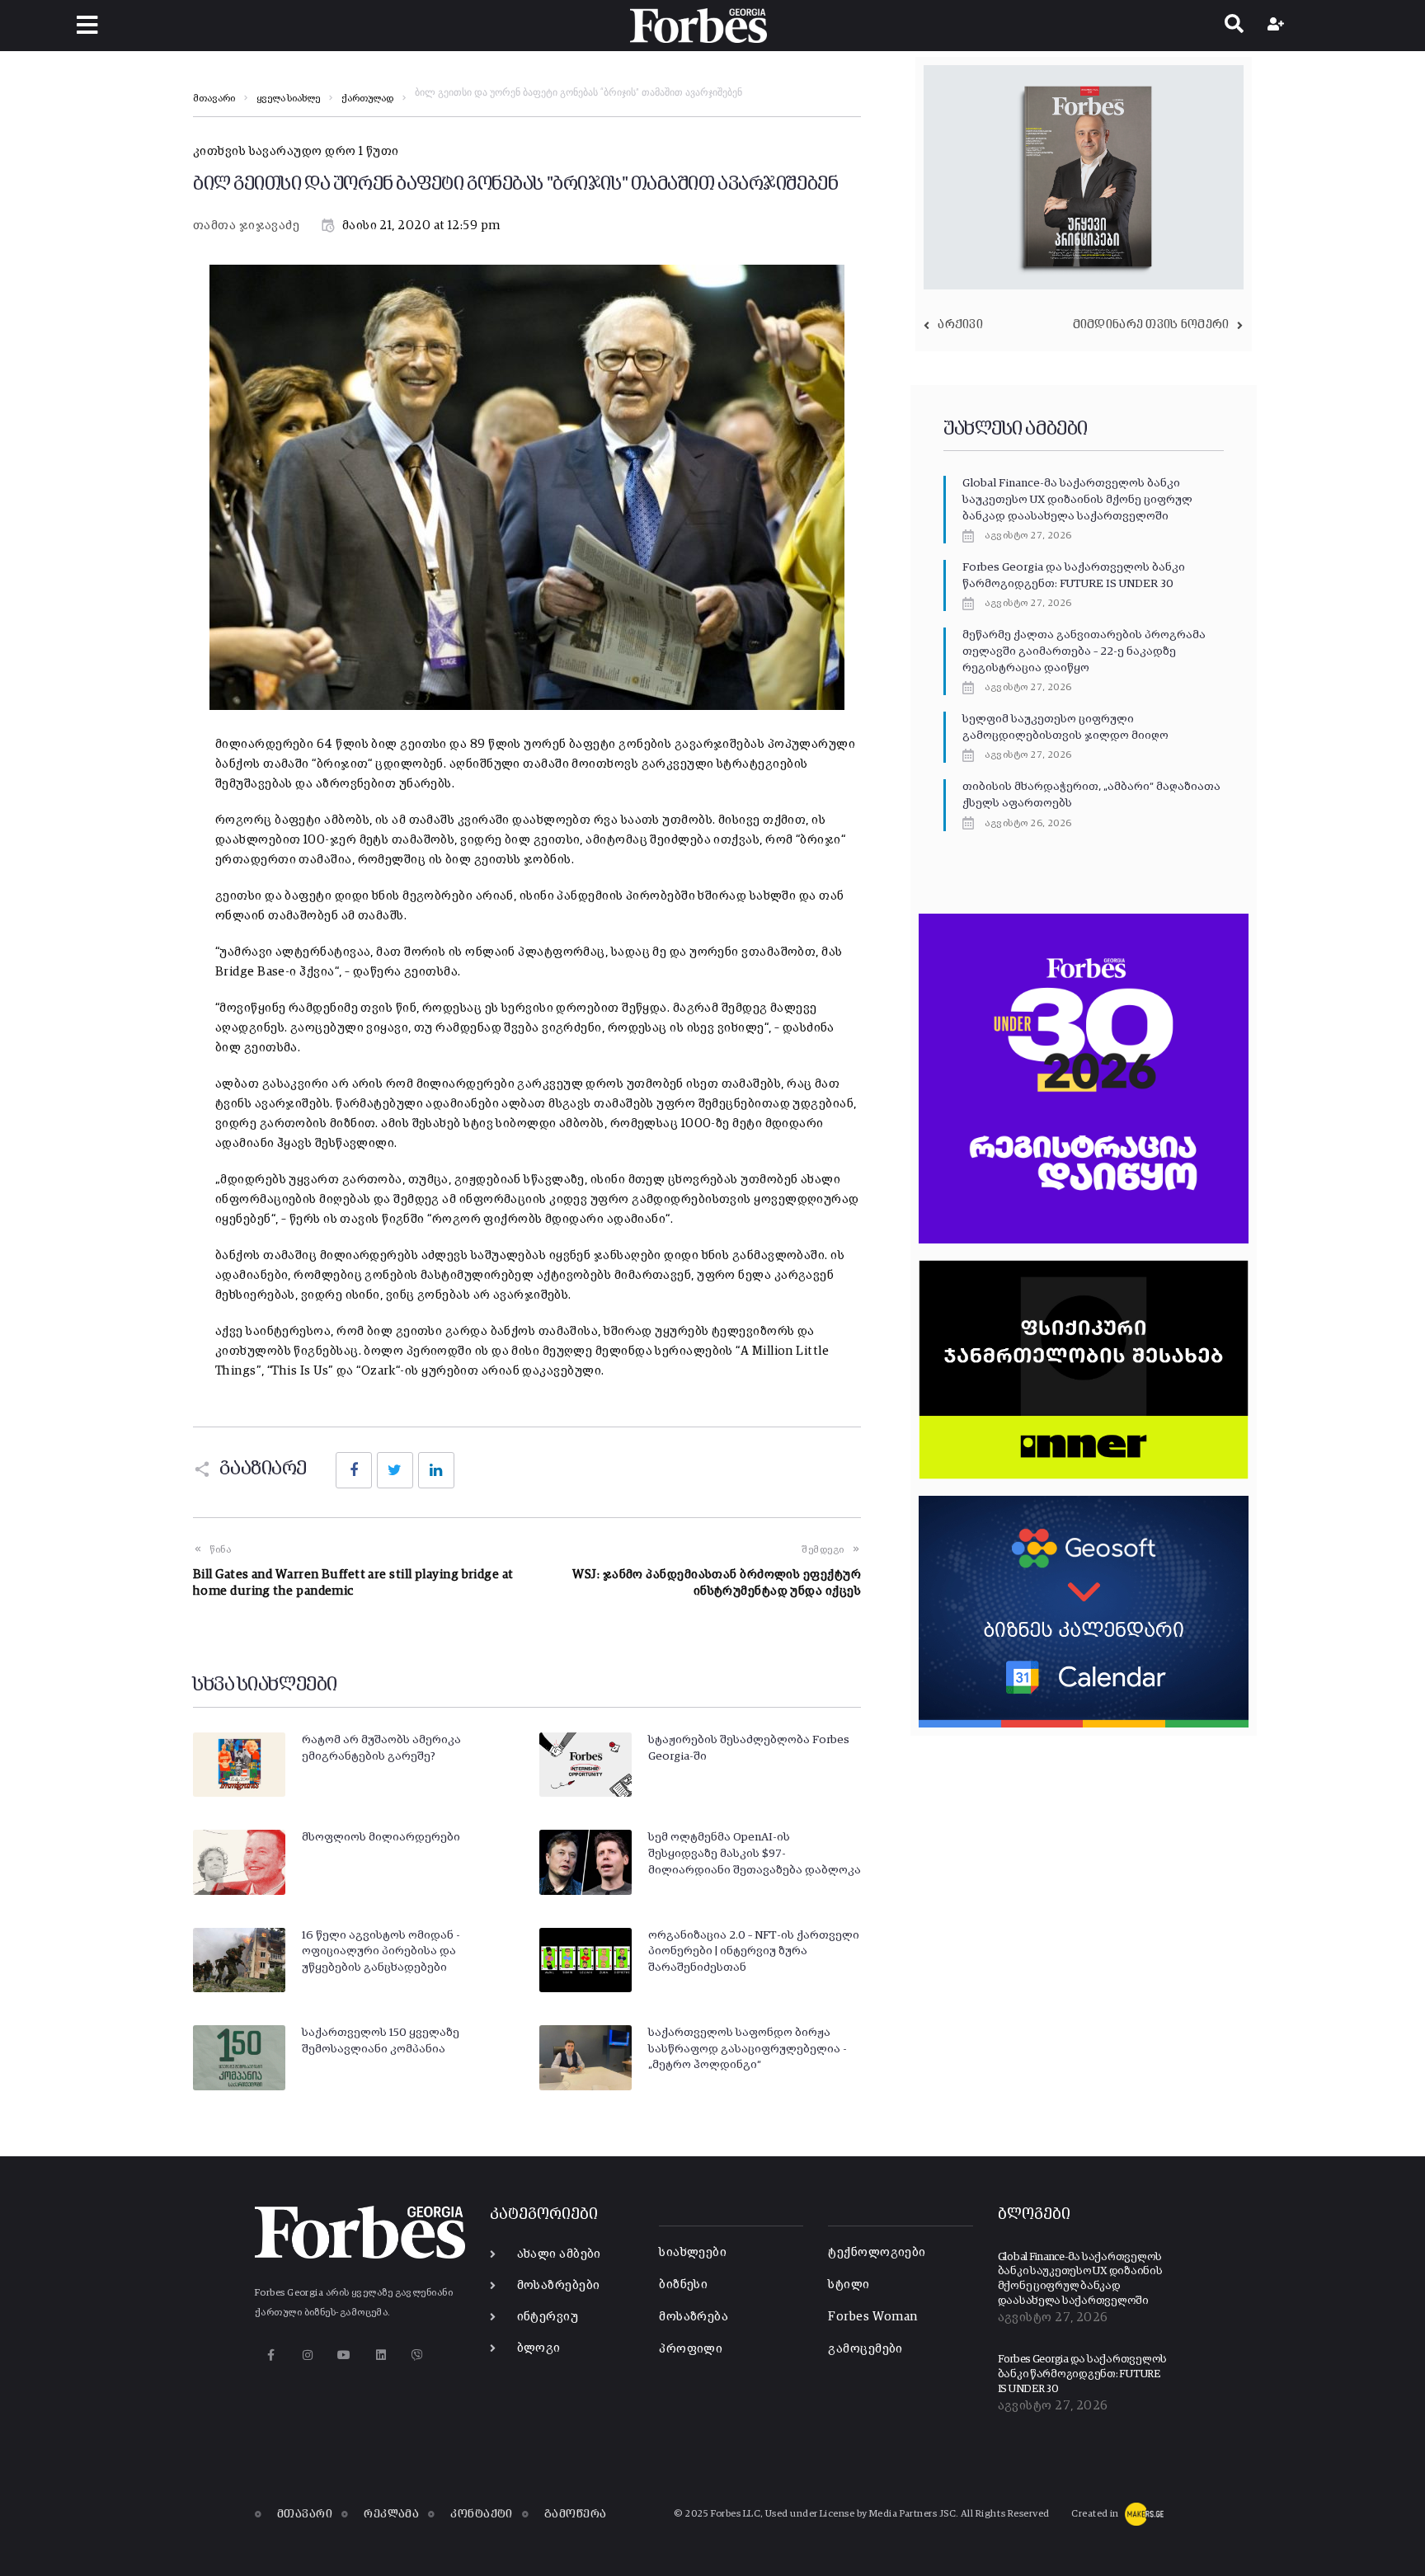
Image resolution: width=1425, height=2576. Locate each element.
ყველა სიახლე (288, 99)
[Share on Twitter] (395, 1470)
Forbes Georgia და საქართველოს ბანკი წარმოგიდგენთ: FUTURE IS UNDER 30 (1082, 2374)
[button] (87, 25)
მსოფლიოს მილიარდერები (381, 1837)
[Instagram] (307, 2355)
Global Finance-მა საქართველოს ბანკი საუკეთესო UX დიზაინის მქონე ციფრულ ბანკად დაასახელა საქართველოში (1077, 499)
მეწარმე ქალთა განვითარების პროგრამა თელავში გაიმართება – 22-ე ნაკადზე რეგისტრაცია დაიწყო (1084, 651)
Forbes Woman (872, 2317)
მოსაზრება (694, 2317)
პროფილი (691, 2349)
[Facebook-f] (271, 2355)
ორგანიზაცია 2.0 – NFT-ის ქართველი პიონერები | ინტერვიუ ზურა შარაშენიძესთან (754, 1951)
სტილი (849, 2285)
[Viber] (418, 2355)
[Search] (1234, 26)
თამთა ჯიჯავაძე (246, 226)
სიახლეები (693, 2252)
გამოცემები (865, 2349)
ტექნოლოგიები (877, 2252)
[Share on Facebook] (354, 1470)
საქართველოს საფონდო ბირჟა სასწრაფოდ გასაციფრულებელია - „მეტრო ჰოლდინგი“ (748, 2049)
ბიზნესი (683, 2285)
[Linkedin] (381, 2355)
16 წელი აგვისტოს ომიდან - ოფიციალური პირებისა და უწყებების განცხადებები (381, 1951)
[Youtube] (344, 2355)
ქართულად (367, 99)
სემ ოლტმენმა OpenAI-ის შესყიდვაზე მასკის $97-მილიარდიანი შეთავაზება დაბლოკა (755, 1853)
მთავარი (214, 99)
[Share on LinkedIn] (436, 1470)
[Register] (1278, 26)
